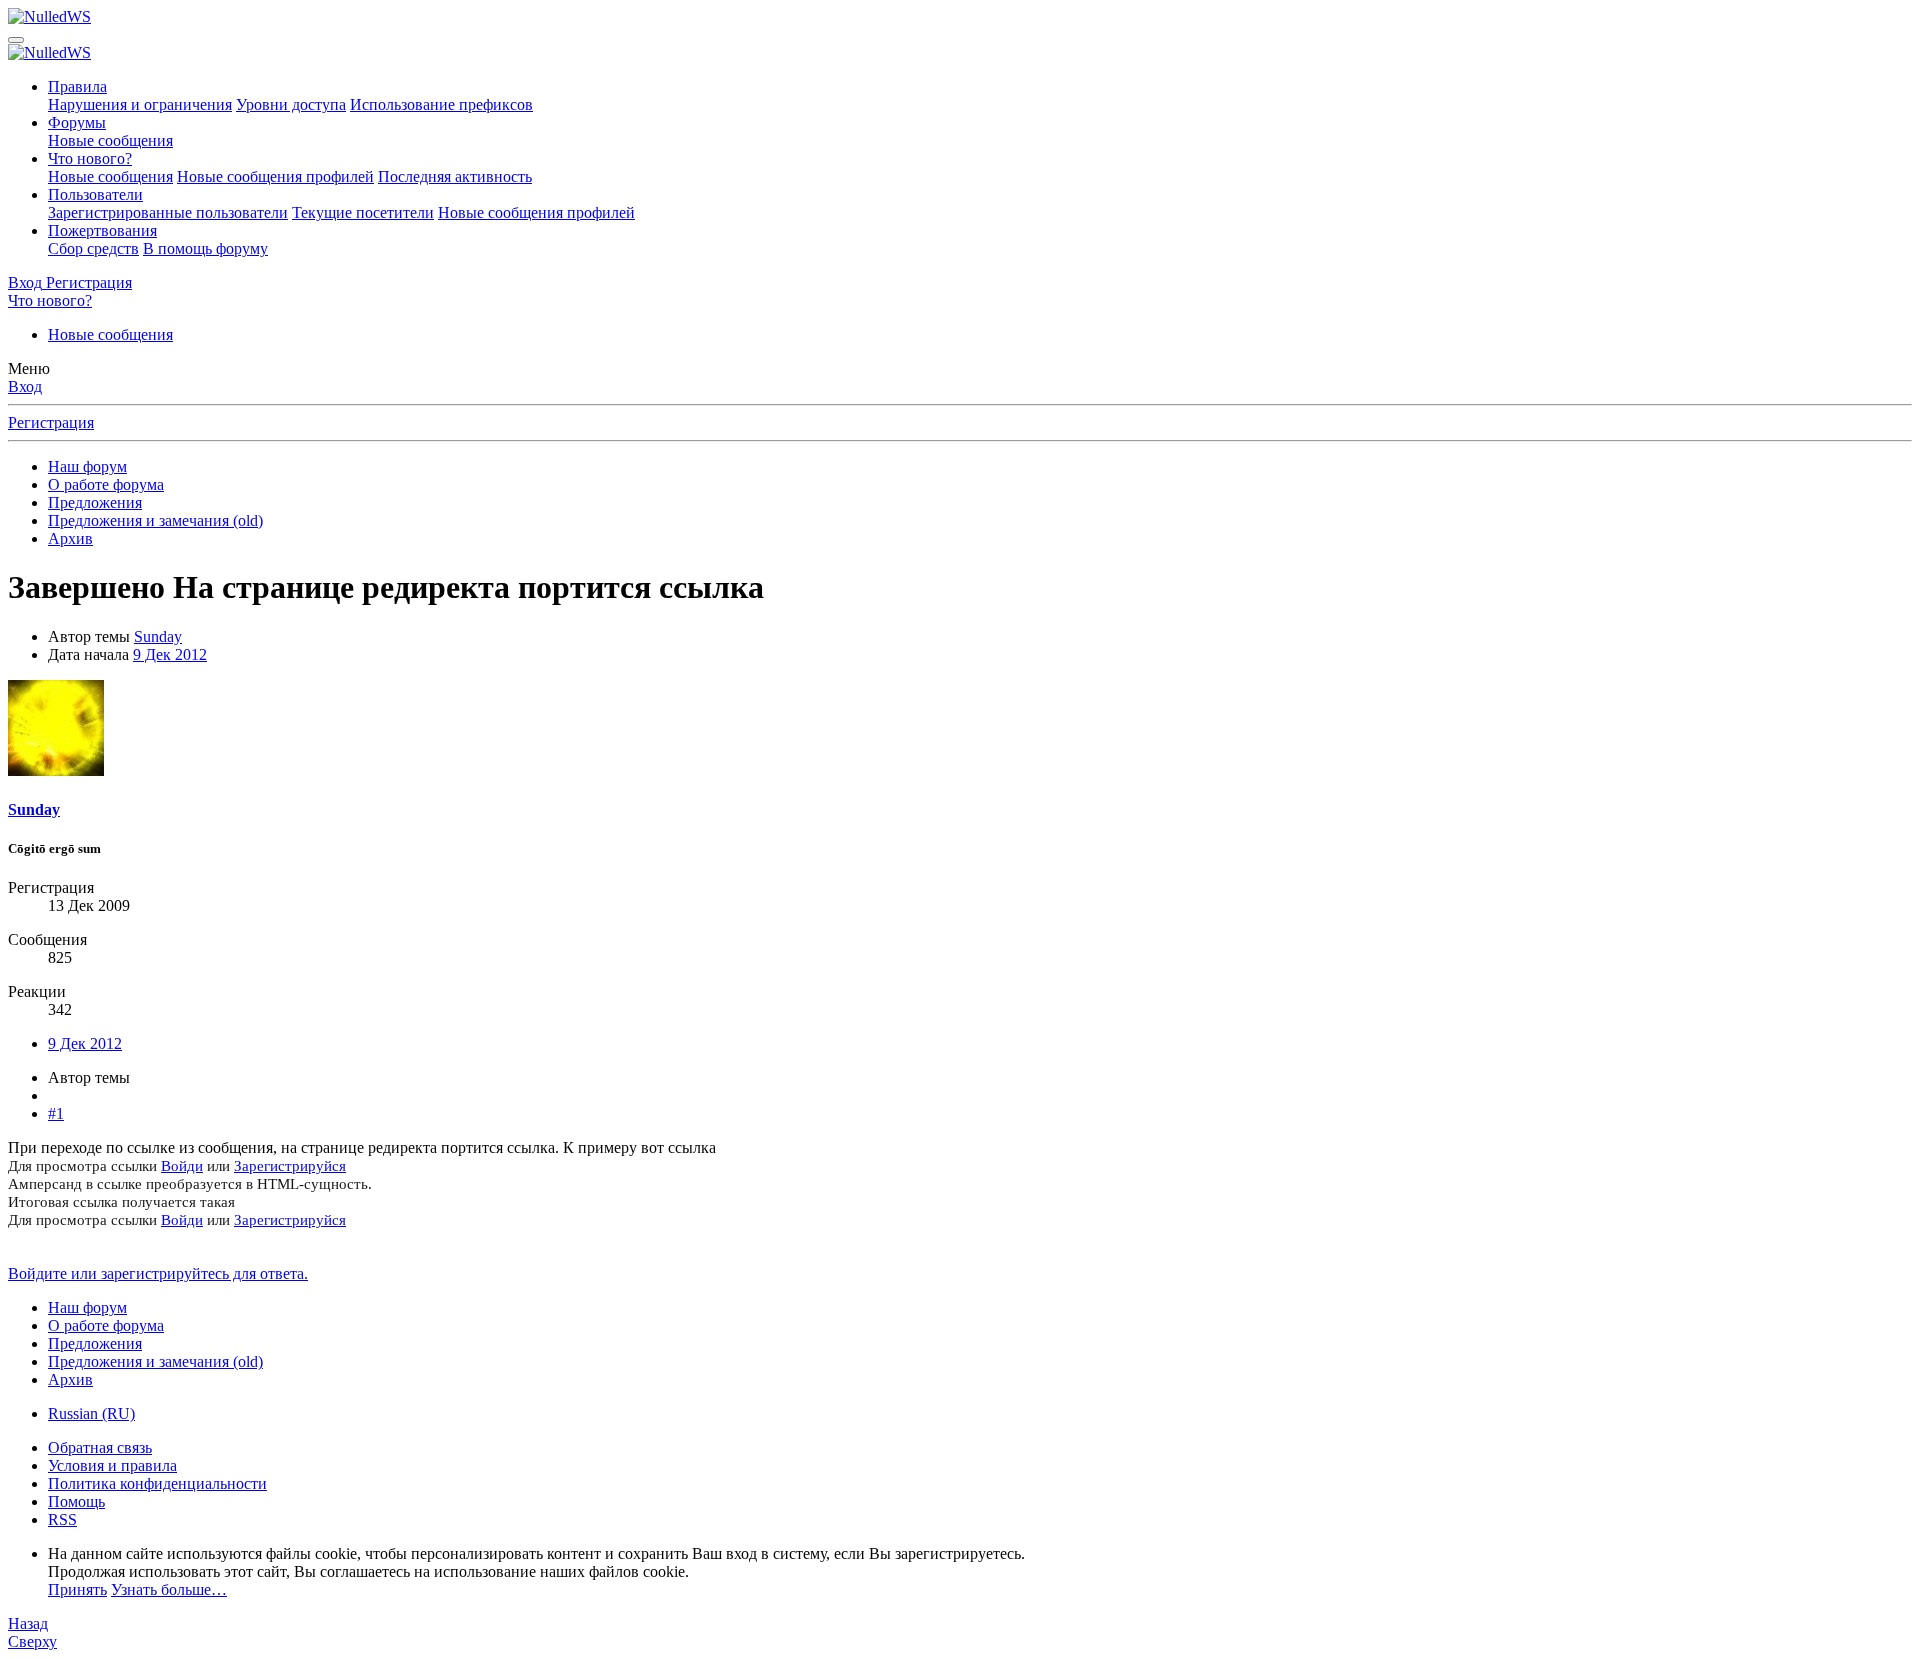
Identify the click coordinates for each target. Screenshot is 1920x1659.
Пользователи (95, 194)
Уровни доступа (291, 104)
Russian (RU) (91, 1413)
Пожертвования (102, 230)
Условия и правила (112, 1465)
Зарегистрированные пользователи (168, 212)
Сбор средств (93, 248)
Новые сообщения (110, 140)
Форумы (77, 122)
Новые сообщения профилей (275, 176)
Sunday (158, 636)
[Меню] (16, 40)
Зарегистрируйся (290, 1166)
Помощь (76, 1501)
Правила (77, 86)
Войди (182, 1166)
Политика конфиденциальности (157, 1483)
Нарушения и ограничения (140, 104)
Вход (25, 386)
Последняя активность (455, 176)
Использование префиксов (441, 104)
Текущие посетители (363, 212)
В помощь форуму (205, 248)
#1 (56, 1113)
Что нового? (90, 158)
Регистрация (51, 422)
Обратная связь (100, 1447)
